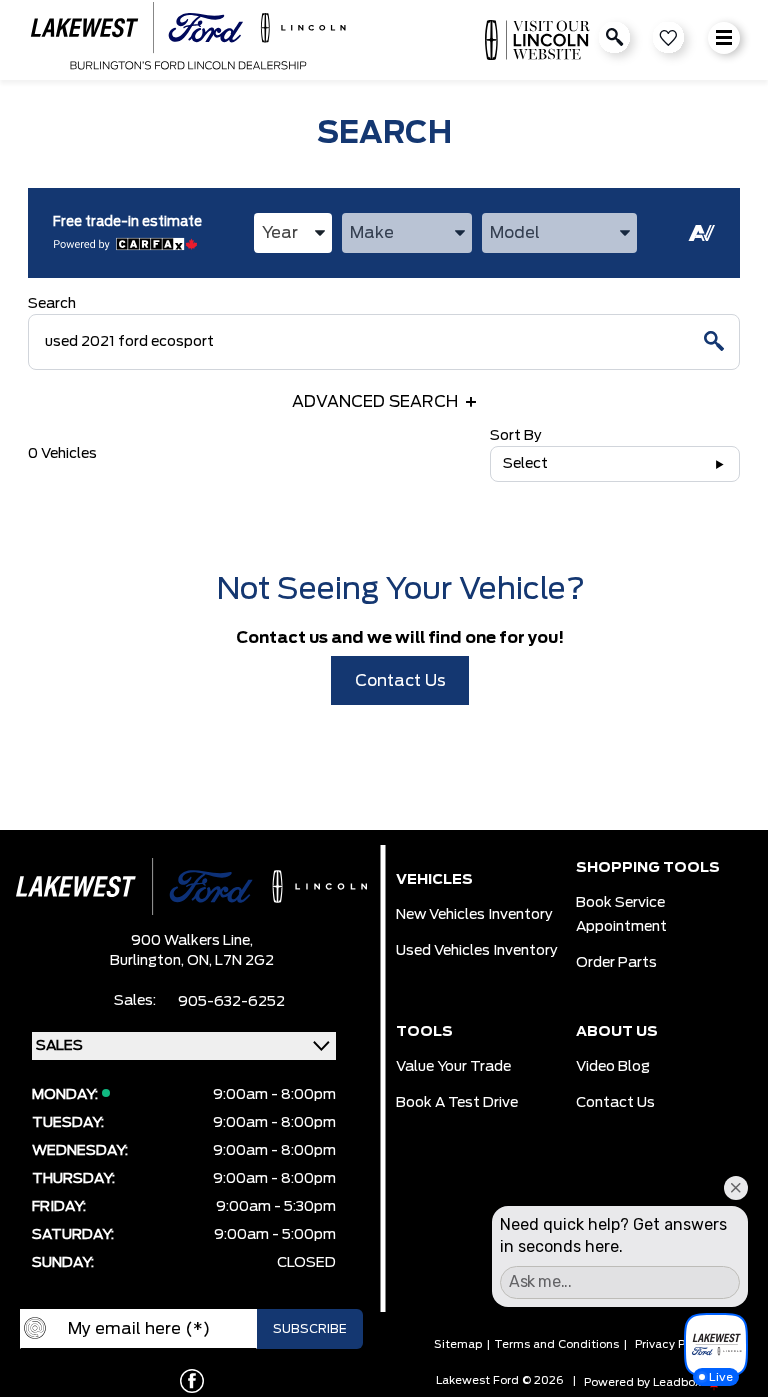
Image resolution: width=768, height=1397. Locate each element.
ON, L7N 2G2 (230, 961)
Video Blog (613, 1067)
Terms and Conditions (556, 1344)
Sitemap (458, 1344)
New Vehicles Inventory (474, 915)
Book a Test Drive (457, 1103)
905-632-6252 (231, 1002)
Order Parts (616, 963)
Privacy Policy (673, 1344)
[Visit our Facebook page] (192, 1381)
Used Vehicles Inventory (477, 951)
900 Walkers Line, (192, 941)
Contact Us (400, 681)
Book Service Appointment (621, 915)
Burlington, (148, 961)
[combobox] (293, 233)
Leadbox (678, 1382)
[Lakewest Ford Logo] (188, 40)
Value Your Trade (453, 1067)
